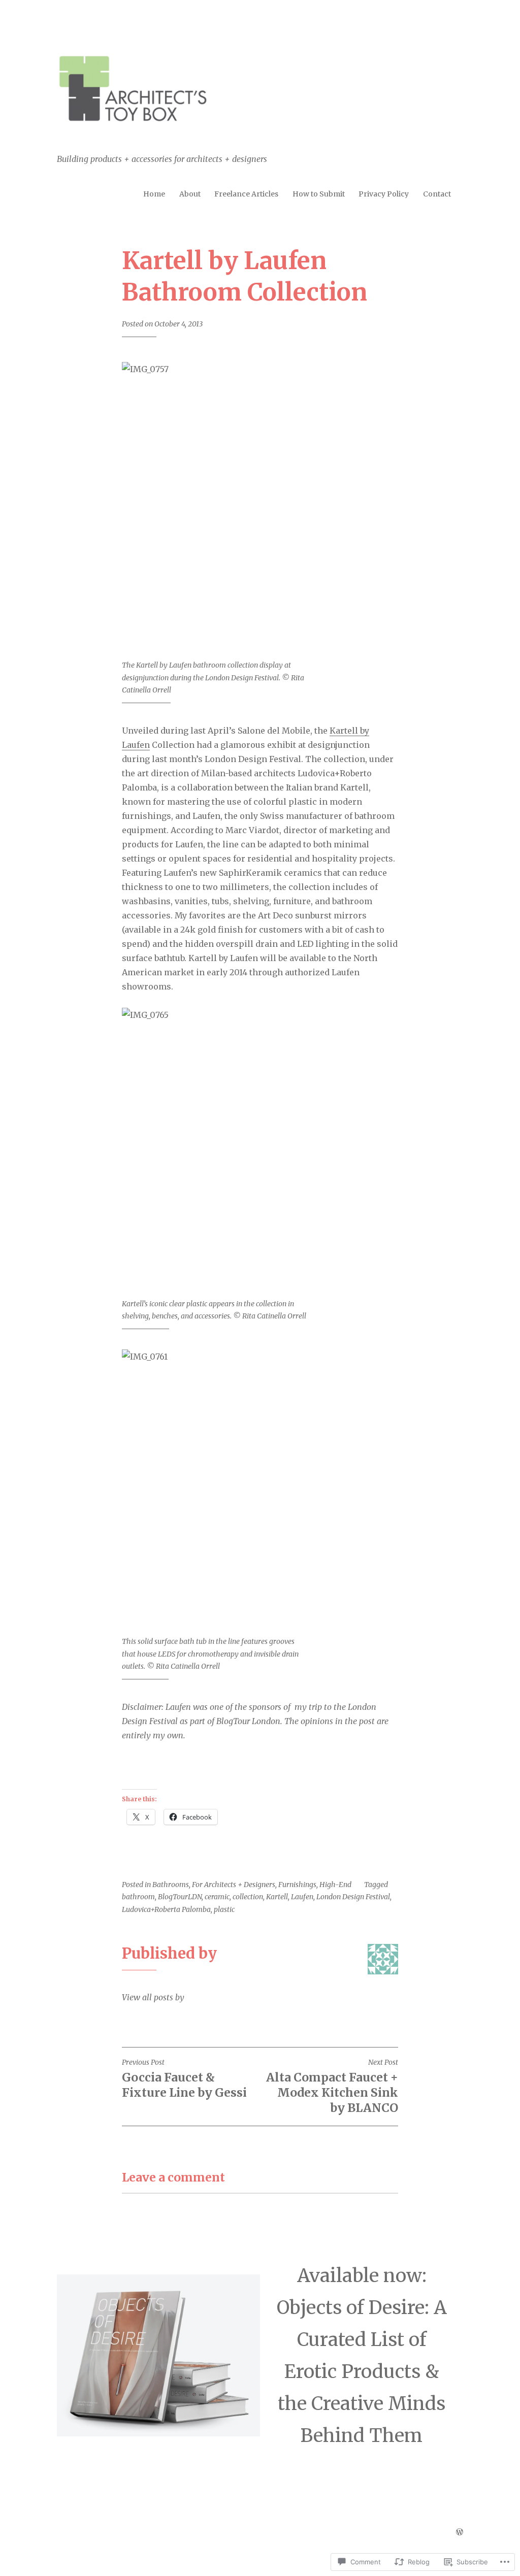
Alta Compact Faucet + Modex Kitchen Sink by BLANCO (332, 2086)
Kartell (277, 1897)
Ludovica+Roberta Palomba (166, 1909)
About (190, 194)
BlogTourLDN (180, 1897)
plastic (224, 1909)
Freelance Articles (246, 194)
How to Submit (319, 194)
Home (154, 194)
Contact (437, 194)
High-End (335, 1885)
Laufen (302, 1897)
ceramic (217, 1897)
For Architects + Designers (234, 1885)
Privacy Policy (384, 194)
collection (248, 1897)
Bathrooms (171, 1885)
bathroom (138, 1897)
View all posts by (153, 1997)
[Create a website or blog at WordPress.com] (460, 2532)
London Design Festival (353, 1897)
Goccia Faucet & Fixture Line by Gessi (184, 2079)
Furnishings (297, 1885)
